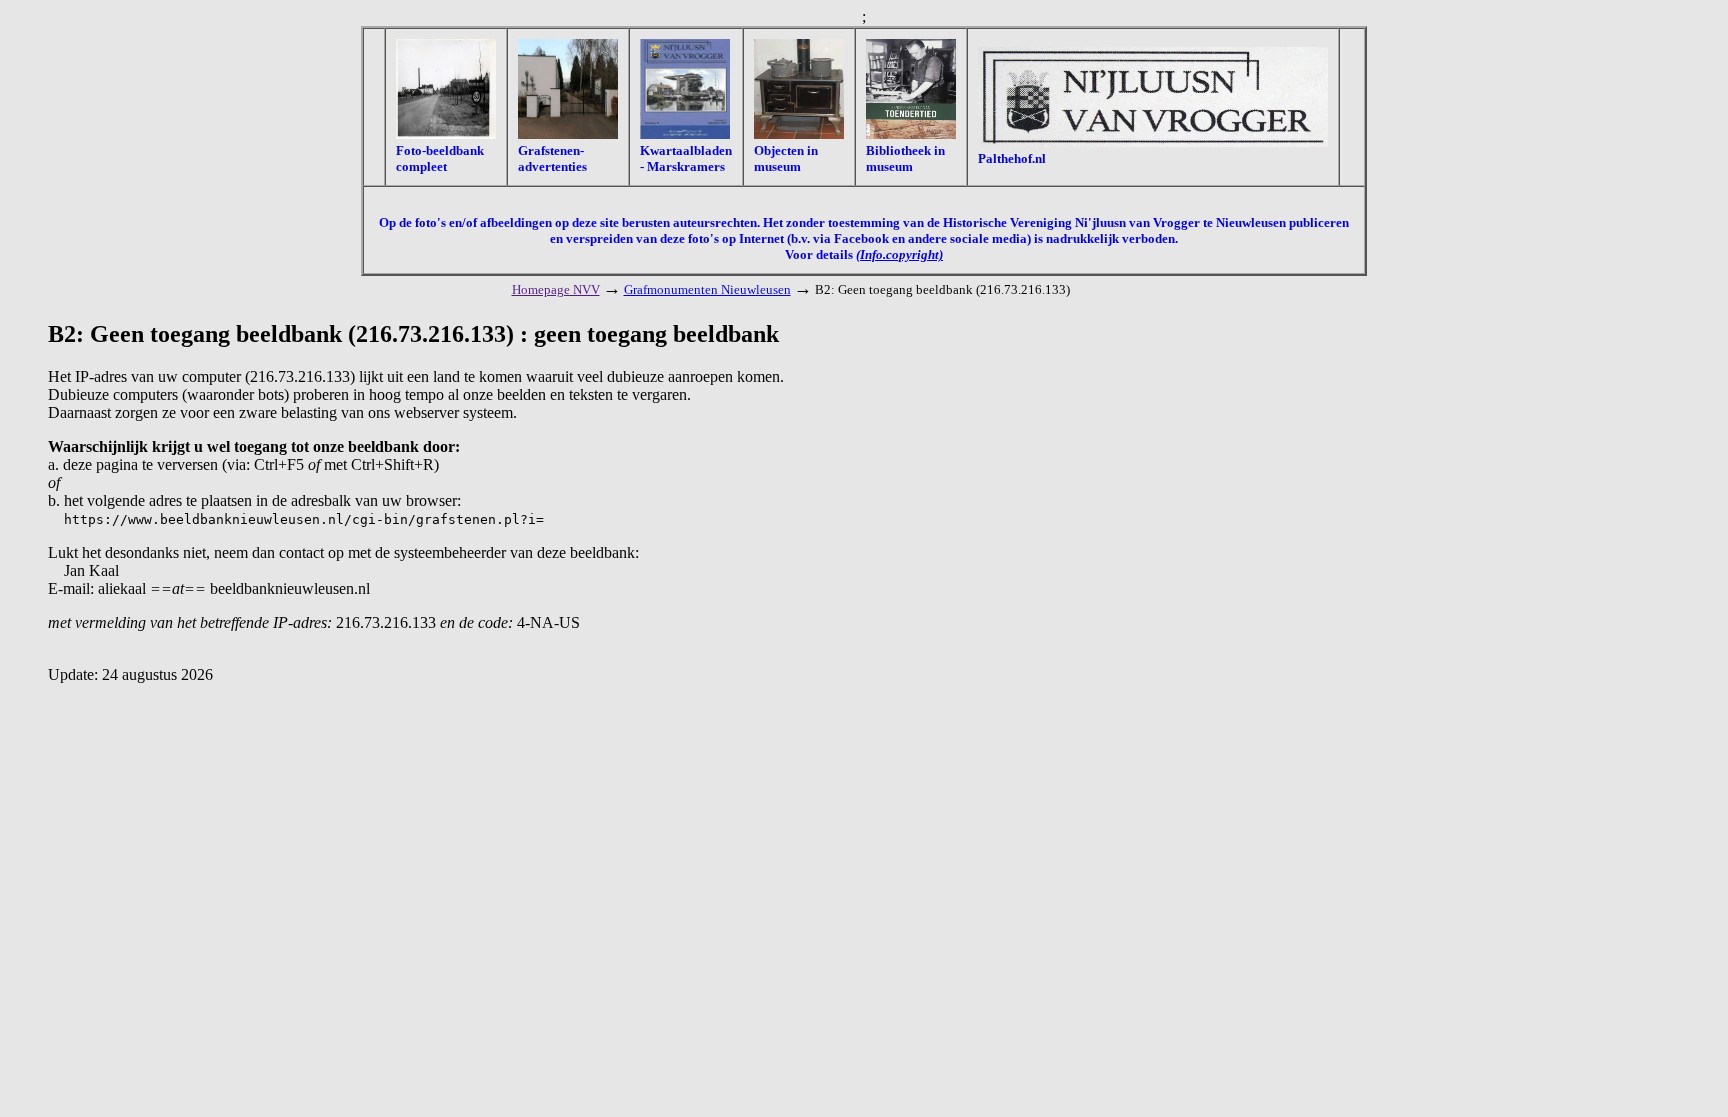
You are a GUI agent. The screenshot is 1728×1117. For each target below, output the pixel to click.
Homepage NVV (556, 289)
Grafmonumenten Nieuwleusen (707, 289)
